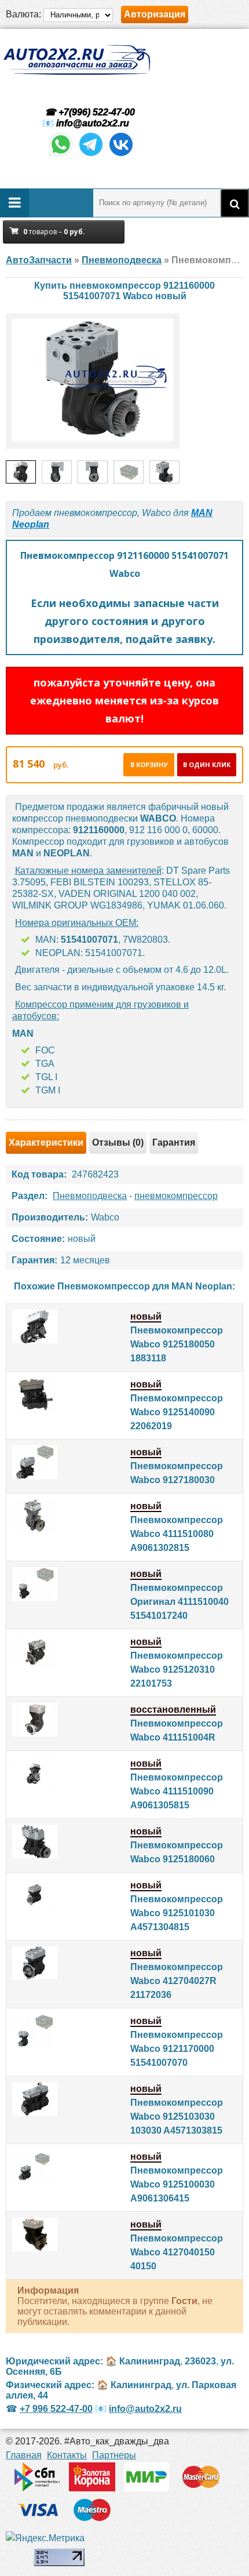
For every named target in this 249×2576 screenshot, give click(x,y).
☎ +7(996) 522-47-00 (89, 112)
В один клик (207, 764)
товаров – (54, 232)
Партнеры (114, 2455)
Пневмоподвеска (90, 1196)
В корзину (149, 764)
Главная (24, 2455)
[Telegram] (91, 155)
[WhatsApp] (61, 155)
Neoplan (31, 524)
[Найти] (235, 203)
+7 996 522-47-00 (56, 2409)
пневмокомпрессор (176, 1196)
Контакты (67, 2455)
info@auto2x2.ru (93, 123)
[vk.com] (121, 155)
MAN (202, 513)
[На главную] (76, 60)
